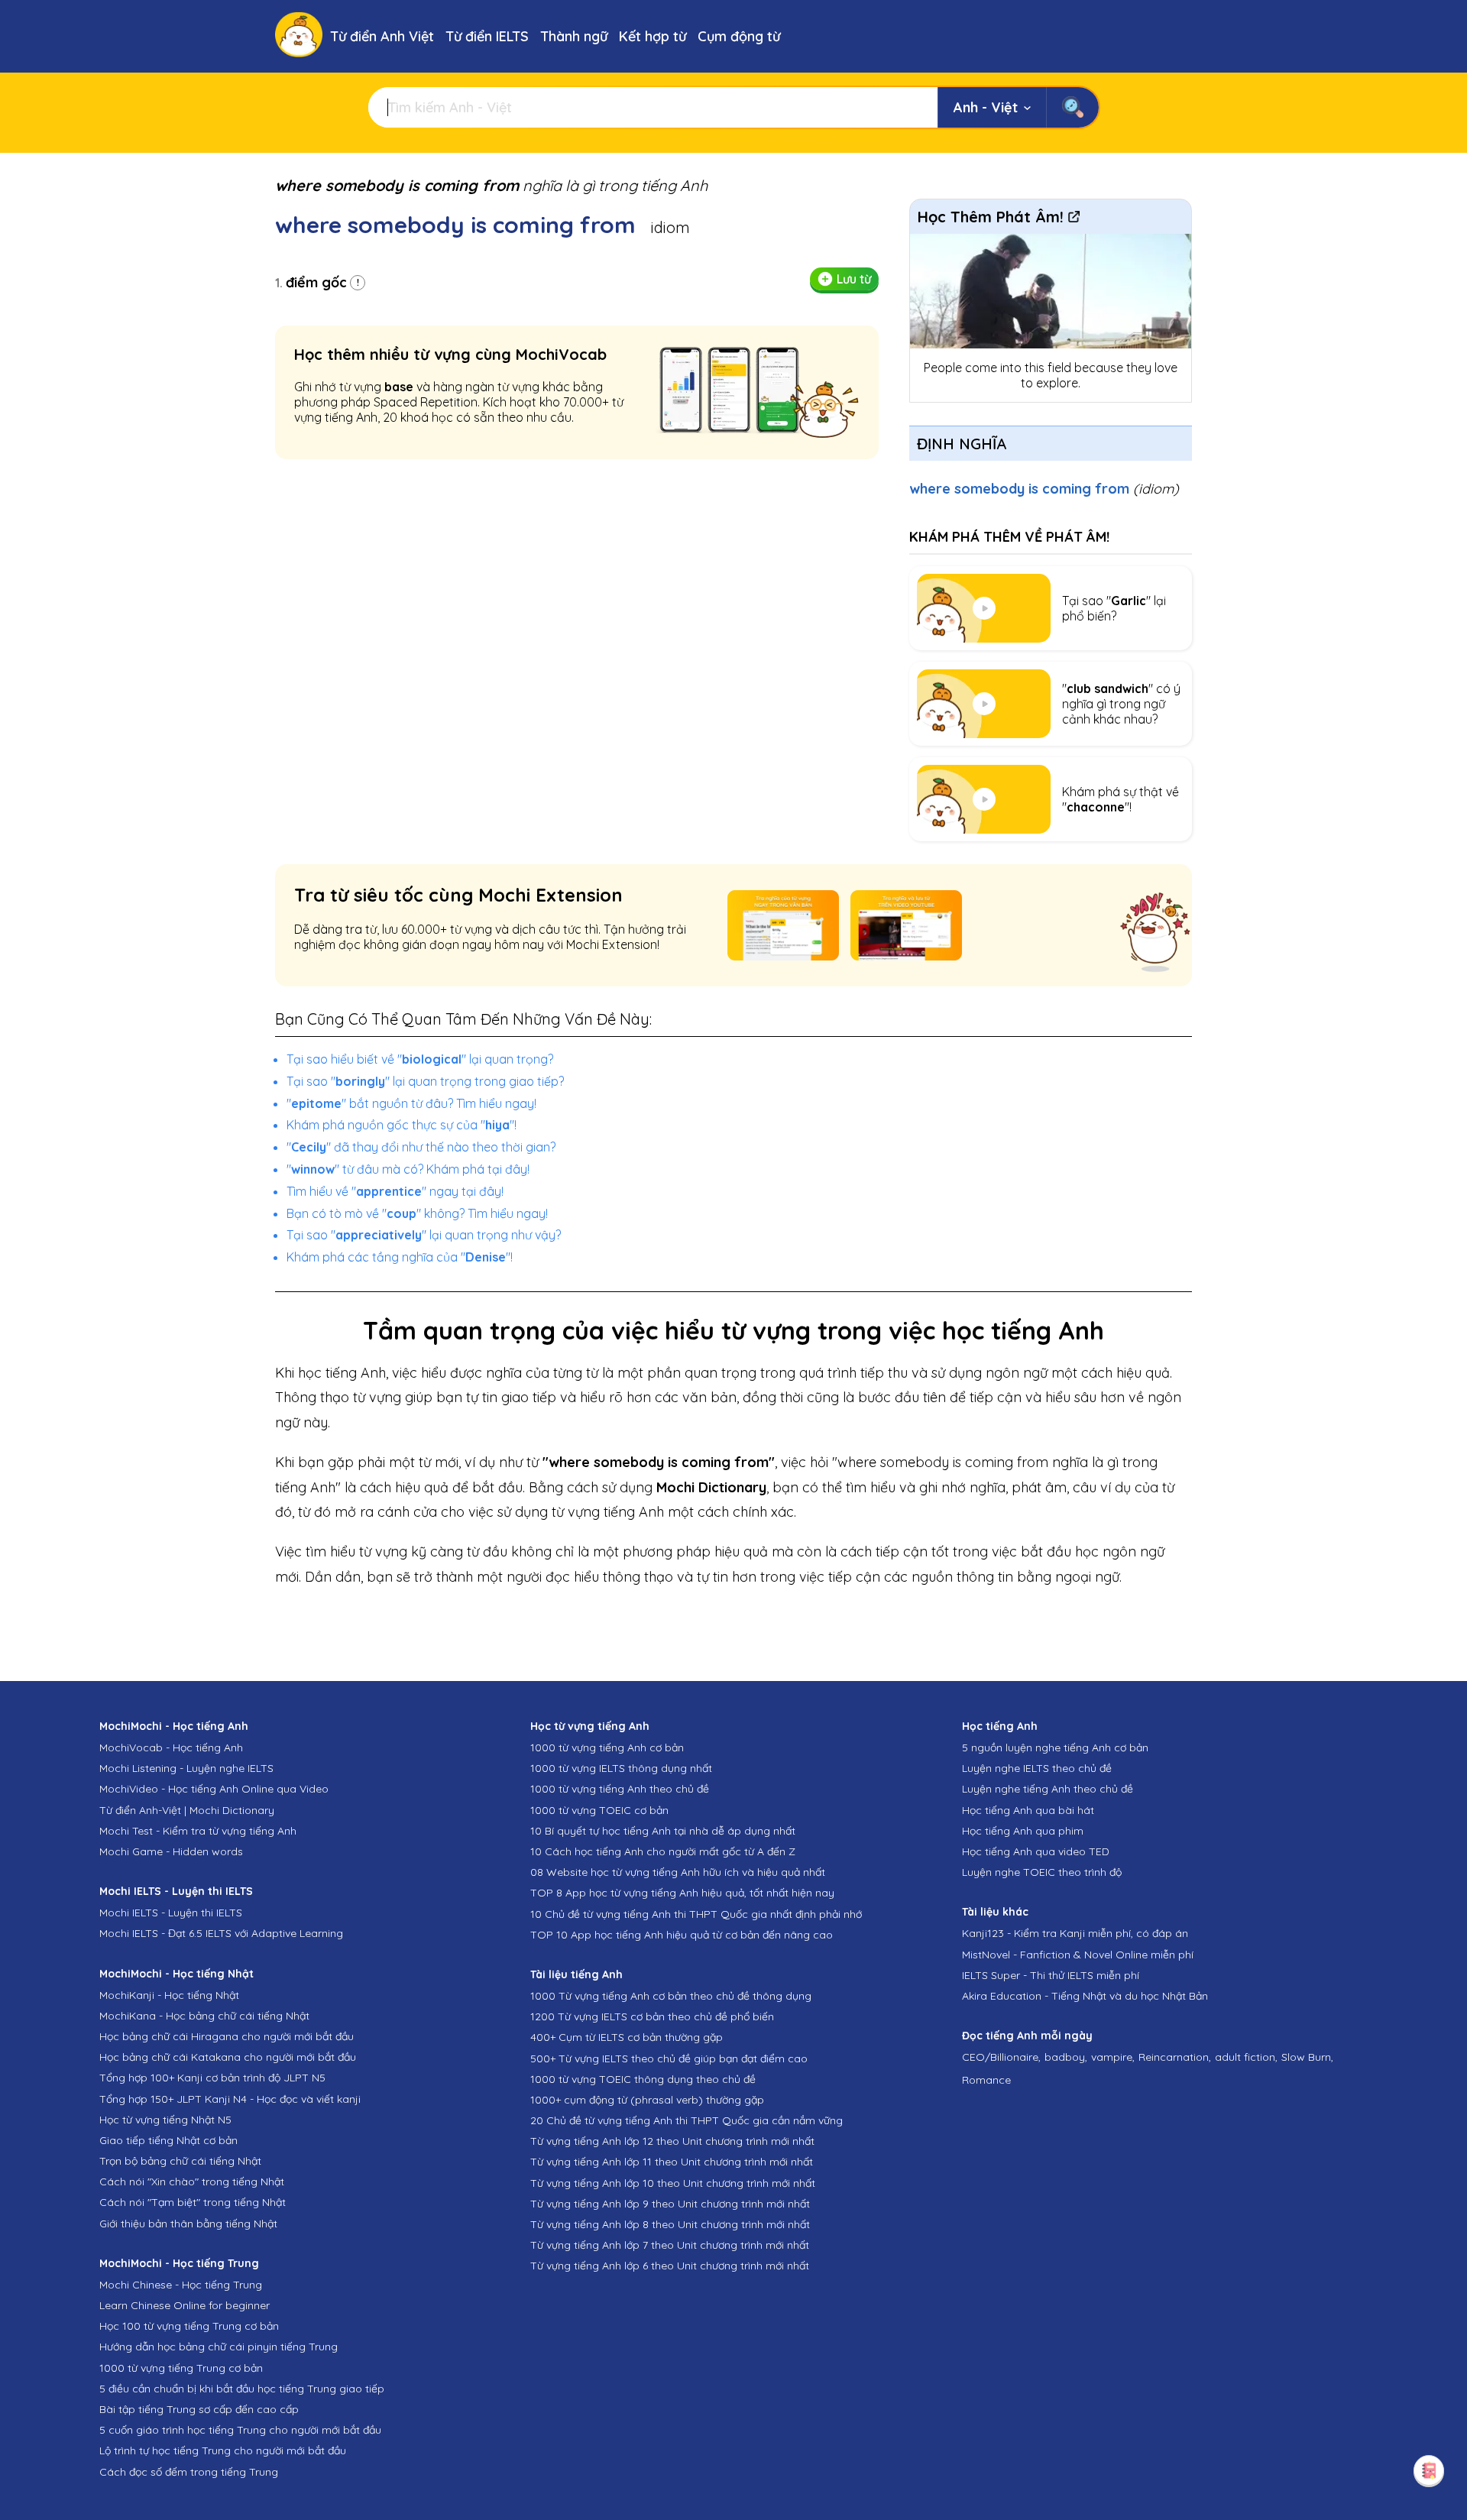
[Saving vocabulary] (1429, 2470)
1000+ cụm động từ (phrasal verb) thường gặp (647, 2100)
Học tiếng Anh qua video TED (1036, 1851)
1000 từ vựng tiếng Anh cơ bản (607, 1747)
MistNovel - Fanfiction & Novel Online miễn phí (1078, 1955)
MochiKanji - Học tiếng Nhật (169, 1995)
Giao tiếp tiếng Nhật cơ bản (168, 2140)
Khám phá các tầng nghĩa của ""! (400, 1257)
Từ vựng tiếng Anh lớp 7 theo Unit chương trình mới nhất (670, 2245)
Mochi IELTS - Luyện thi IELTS (171, 1913)
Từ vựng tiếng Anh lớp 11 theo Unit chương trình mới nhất (672, 2162)
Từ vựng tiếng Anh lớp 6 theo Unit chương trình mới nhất (670, 2266)
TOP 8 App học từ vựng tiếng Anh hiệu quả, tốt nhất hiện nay (682, 1893)
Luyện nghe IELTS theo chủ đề (1037, 1768)
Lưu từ (854, 279)
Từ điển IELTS (487, 36)
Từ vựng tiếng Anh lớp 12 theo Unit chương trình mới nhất (672, 2141)
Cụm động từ (739, 36)
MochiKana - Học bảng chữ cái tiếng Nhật (204, 2016)
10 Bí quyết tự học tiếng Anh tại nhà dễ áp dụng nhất (663, 1831)
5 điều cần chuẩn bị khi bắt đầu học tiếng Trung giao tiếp (242, 2389)
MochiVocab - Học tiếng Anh (171, 1747)
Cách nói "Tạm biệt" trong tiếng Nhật (193, 2202)
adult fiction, (1246, 2057)
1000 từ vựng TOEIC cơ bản (599, 1810)
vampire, (1113, 2057)
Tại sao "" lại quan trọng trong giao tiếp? (425, 1081)
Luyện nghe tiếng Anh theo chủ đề (1048, 1789)
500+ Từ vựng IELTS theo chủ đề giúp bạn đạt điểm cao (669, 2058)
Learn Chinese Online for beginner (185, 2305)
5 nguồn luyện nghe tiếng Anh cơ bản (1055, 1747)
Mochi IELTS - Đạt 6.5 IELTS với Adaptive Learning (221, 1933)
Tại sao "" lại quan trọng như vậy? (424, 1235)
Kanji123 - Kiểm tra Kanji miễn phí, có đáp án (1075, 1933)
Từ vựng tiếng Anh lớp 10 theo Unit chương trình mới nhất (673, 2183)
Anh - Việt (986, 107)
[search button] (1072, 107)
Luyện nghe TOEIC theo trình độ (1042, 1872)
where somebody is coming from (1044, 489)
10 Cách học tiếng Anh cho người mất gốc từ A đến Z (663, 1851)
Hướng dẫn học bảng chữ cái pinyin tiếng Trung (219, 2347)
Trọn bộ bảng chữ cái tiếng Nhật (180, 2161)
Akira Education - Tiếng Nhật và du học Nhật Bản (1085, 1996)
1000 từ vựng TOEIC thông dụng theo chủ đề (643, 2079)
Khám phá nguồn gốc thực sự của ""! (402, 1125)
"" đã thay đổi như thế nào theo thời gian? (421, 1147)
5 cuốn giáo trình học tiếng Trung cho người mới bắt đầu (240, 2430)
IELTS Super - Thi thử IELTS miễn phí (1051, 1975)
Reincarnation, (1175, 2057)
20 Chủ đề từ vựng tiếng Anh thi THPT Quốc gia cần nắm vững (687, 2120)
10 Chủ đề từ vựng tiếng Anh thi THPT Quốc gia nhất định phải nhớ (696, 1914)
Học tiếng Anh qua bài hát (1028, 1810)
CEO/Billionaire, (1001, 2057)
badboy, (1066, 2057)
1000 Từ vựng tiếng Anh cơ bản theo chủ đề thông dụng (671, 1996)
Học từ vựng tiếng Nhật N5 (165, 2120)
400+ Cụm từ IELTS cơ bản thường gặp (627, 2037)
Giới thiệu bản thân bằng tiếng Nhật (188, 2224)
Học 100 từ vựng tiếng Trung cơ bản (189, 2326)
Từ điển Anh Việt (382, 36)
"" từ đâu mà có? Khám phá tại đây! (408, 1169)
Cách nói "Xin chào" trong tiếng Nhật (192, 2182)
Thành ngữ (574, 36)
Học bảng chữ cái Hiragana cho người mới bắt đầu (227, 2036)
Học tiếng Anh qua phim (1023, 1831)
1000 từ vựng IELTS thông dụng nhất (621, 1768)
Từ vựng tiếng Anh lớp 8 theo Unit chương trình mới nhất (670, 2224)
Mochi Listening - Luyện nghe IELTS (186, 1768)
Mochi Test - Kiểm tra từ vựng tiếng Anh (198, 1831)
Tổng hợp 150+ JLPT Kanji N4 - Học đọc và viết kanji (230, 2099)
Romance (986, 2080)
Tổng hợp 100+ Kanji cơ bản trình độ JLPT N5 (212, 2078)
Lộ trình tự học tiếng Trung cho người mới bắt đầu (223, 2450)
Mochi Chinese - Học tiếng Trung (181, 2285)
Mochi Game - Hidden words (171, 1851)
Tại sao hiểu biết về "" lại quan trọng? (420, 1059)
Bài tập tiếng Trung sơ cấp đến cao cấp (199, 2409)
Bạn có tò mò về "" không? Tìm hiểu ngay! (417, 1213)
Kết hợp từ (653, 36)
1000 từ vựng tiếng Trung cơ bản (181, 2368)
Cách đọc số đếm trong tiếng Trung (189, 2472)
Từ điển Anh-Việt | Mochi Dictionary (187, 1810)
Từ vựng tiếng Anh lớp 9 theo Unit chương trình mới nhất (670, 2204)
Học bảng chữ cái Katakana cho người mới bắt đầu (228, 2057)
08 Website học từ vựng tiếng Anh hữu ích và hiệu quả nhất (678, 1872)
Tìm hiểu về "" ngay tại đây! (395, 1191)
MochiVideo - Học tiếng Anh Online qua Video (214, 1789)
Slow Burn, (1307, 2057)
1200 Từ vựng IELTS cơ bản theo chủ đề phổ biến (652, 2016)
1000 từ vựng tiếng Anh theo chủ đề (620, 1789)
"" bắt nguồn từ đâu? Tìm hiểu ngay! (411, 1103)
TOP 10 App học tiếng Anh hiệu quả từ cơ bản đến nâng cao (682, 1935)
